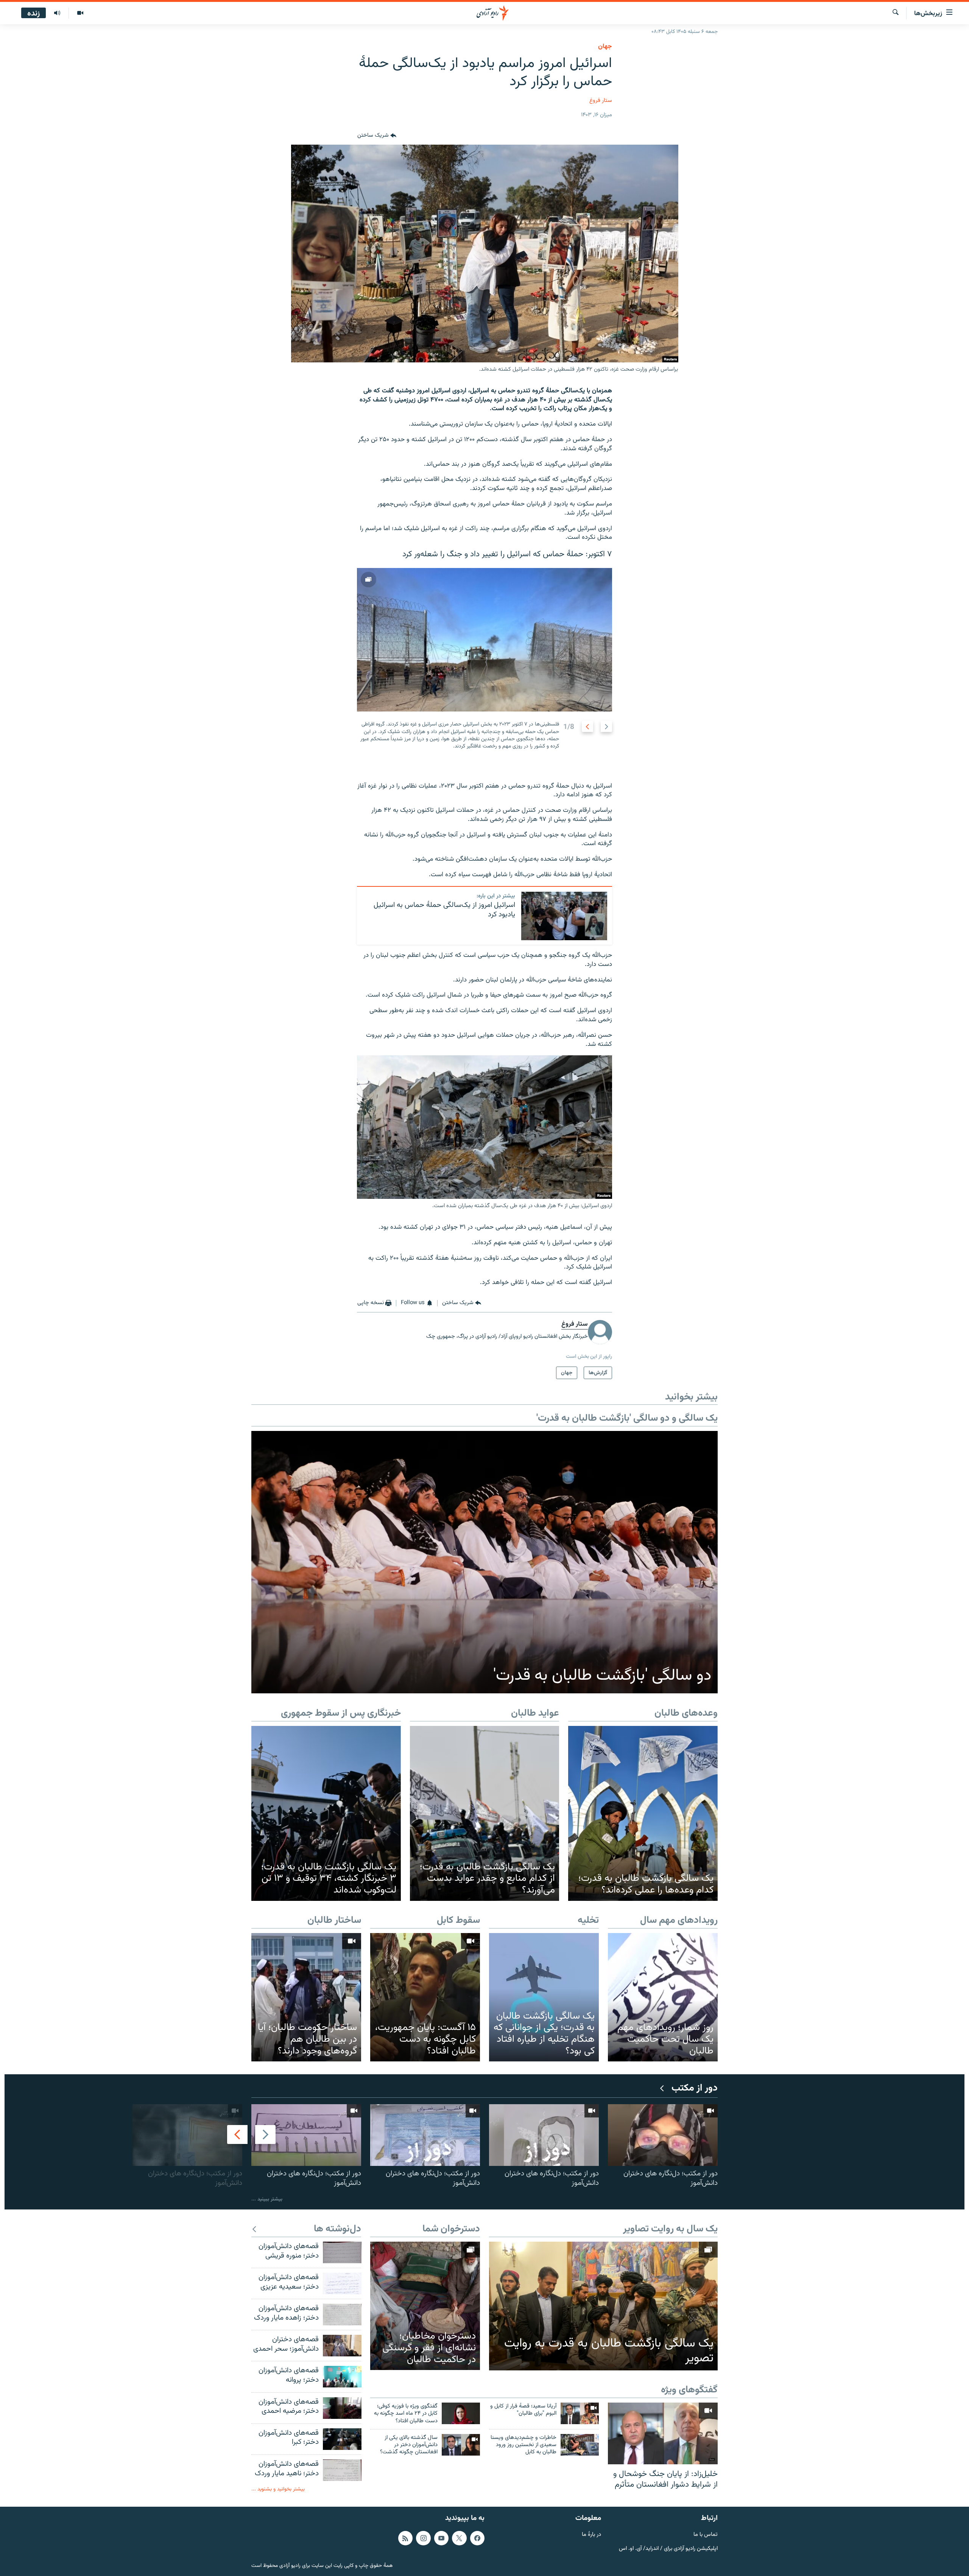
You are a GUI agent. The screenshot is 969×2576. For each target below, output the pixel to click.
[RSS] (405, 2538)
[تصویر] (80, 13)
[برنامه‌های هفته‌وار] (57, 13)
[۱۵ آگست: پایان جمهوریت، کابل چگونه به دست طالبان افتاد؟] (425, 1997)
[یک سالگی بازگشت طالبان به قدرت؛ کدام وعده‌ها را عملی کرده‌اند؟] (643, 1813)
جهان (605, 47)
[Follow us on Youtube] (441, 2538)
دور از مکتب (695, 2088)
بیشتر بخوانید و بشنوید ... (278, 2489)
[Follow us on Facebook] (477, 2538)
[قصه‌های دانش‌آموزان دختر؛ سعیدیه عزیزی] (342, 2283)
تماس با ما (706, 2535)
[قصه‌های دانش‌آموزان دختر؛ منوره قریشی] (342, 2252)
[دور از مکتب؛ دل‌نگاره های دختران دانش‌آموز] (663, 2135)
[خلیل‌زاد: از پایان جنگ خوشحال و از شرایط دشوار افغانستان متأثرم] (663, 2433)
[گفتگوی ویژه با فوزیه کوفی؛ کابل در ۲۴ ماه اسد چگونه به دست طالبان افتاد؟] (461, 2413)
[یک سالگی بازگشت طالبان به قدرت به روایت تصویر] (603, 2306)
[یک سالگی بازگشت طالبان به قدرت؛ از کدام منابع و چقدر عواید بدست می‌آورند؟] (485, 1813)
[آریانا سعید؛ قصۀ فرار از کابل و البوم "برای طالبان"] (580, 2413)
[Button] (377, 136)
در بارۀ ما (591, 2535)
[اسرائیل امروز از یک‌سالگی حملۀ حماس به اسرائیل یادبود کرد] (564, 916)
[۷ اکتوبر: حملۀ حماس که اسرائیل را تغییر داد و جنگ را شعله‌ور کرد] (484, 640)
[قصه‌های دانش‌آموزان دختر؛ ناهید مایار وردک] (342, 2470)
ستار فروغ (601, 101)
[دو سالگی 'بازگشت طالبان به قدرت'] (484, 1562)
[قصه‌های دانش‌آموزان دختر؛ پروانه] (342, 2377)
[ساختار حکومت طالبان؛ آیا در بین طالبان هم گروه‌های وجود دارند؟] (306, 1997)
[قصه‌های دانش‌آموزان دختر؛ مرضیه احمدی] (342, 2408)
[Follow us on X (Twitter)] (459, 2538)
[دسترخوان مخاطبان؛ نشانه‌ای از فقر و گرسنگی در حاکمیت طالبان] (425, 2306)
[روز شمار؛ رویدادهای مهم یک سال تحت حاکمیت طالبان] (663, 1997)
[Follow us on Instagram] (423, 2538)
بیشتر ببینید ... (267, 2199)
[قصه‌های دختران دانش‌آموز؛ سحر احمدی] (342, 2346)
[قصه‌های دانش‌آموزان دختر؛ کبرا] (342, 2439)
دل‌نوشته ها (337, 2229)
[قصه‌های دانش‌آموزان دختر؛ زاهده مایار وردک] (342, 2315)
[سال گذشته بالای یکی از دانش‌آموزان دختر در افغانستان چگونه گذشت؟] (461, 2445)
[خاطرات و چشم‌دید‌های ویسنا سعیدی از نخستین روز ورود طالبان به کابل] (580, 2445)
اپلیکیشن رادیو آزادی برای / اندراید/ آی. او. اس (668, 2549)
